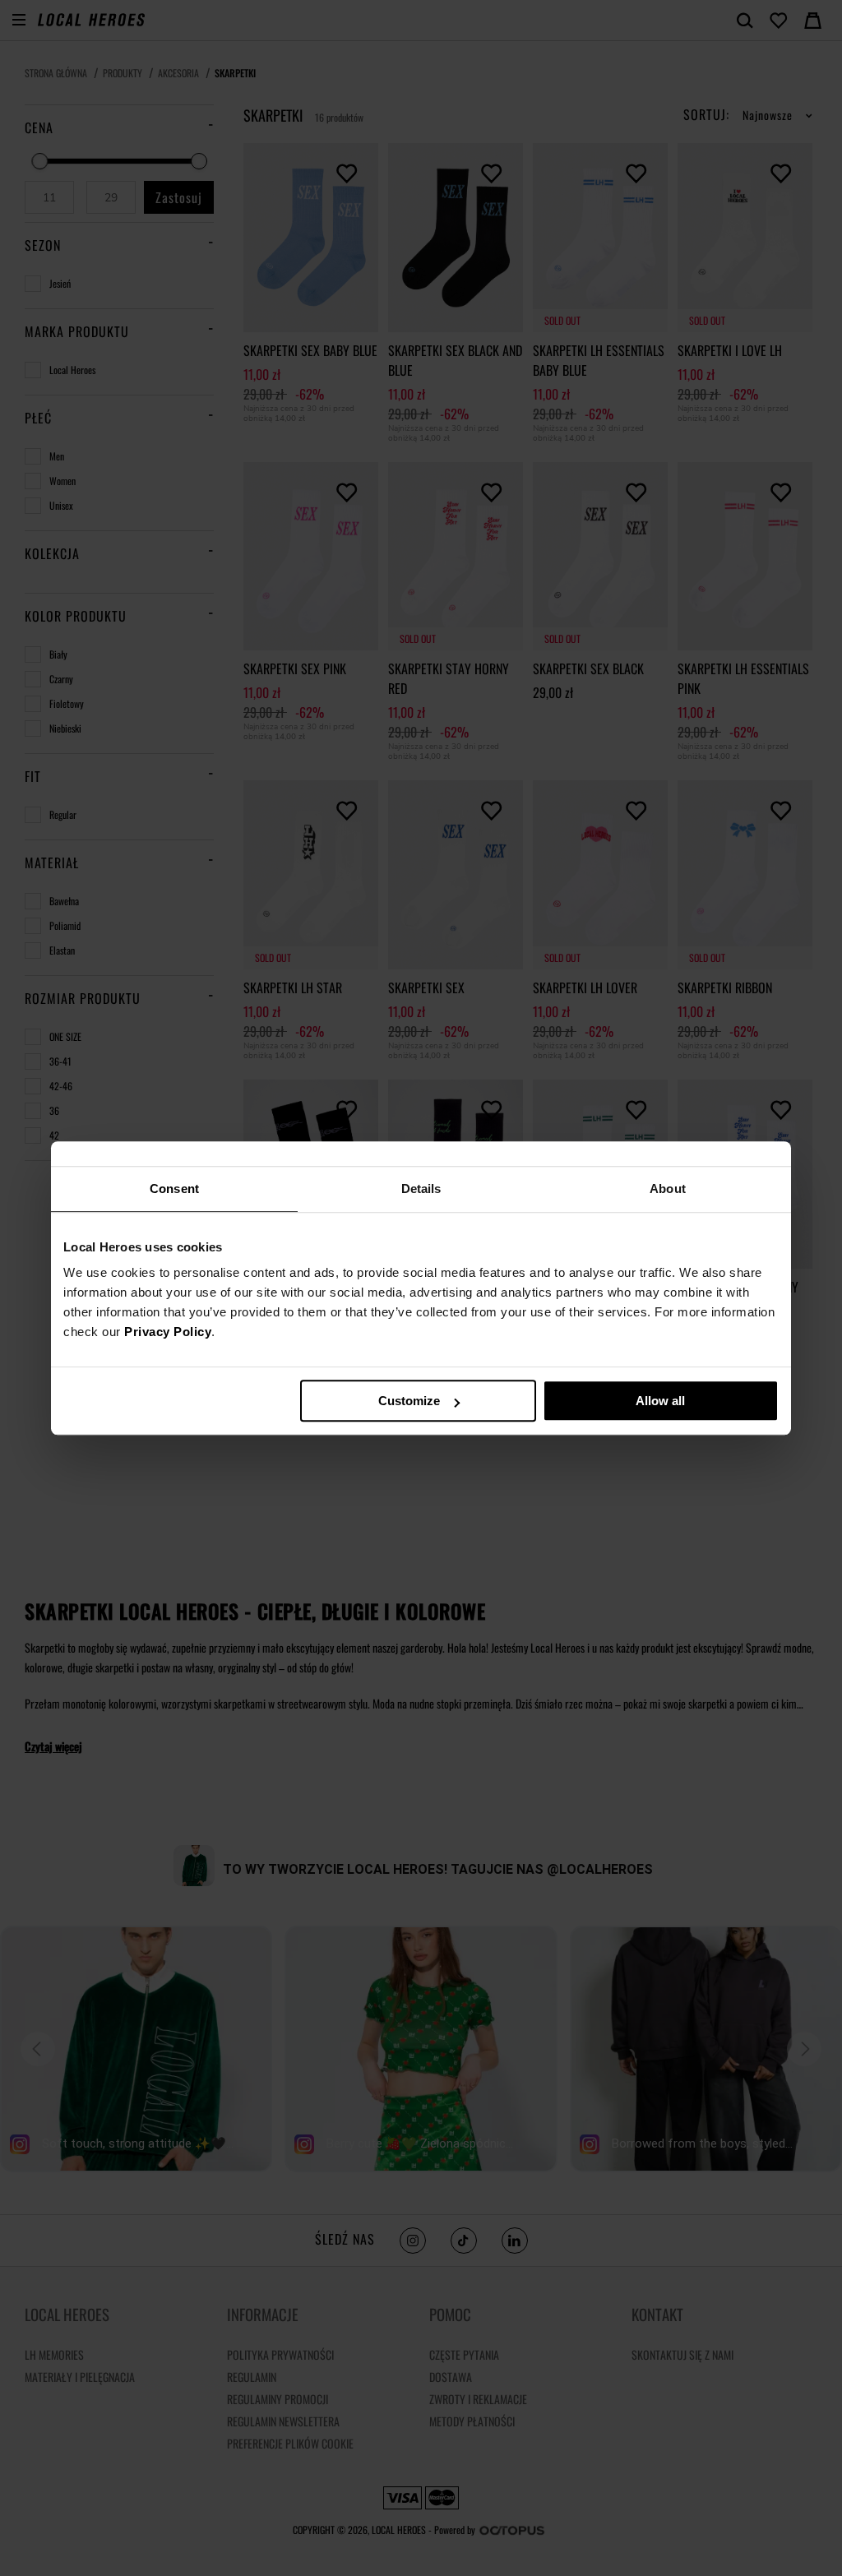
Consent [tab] (174, 1189)
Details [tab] (421, 1189)
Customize (409, 1401)
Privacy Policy (168, 1332)
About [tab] (668, 1189)
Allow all (660, 1401)
